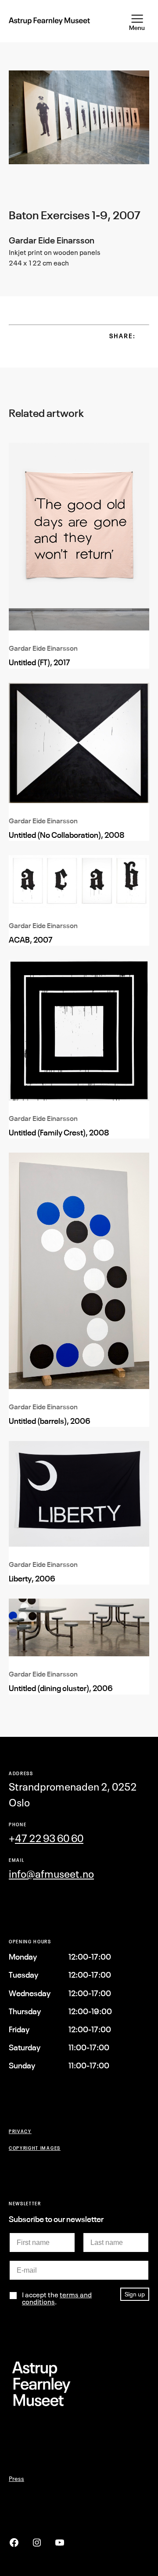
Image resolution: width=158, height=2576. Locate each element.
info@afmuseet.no (51, 1874)
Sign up (135, 2294)
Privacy (20, 2131)
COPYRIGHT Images (35, 2148)
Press (16, 2478)
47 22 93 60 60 (49, 1838)
